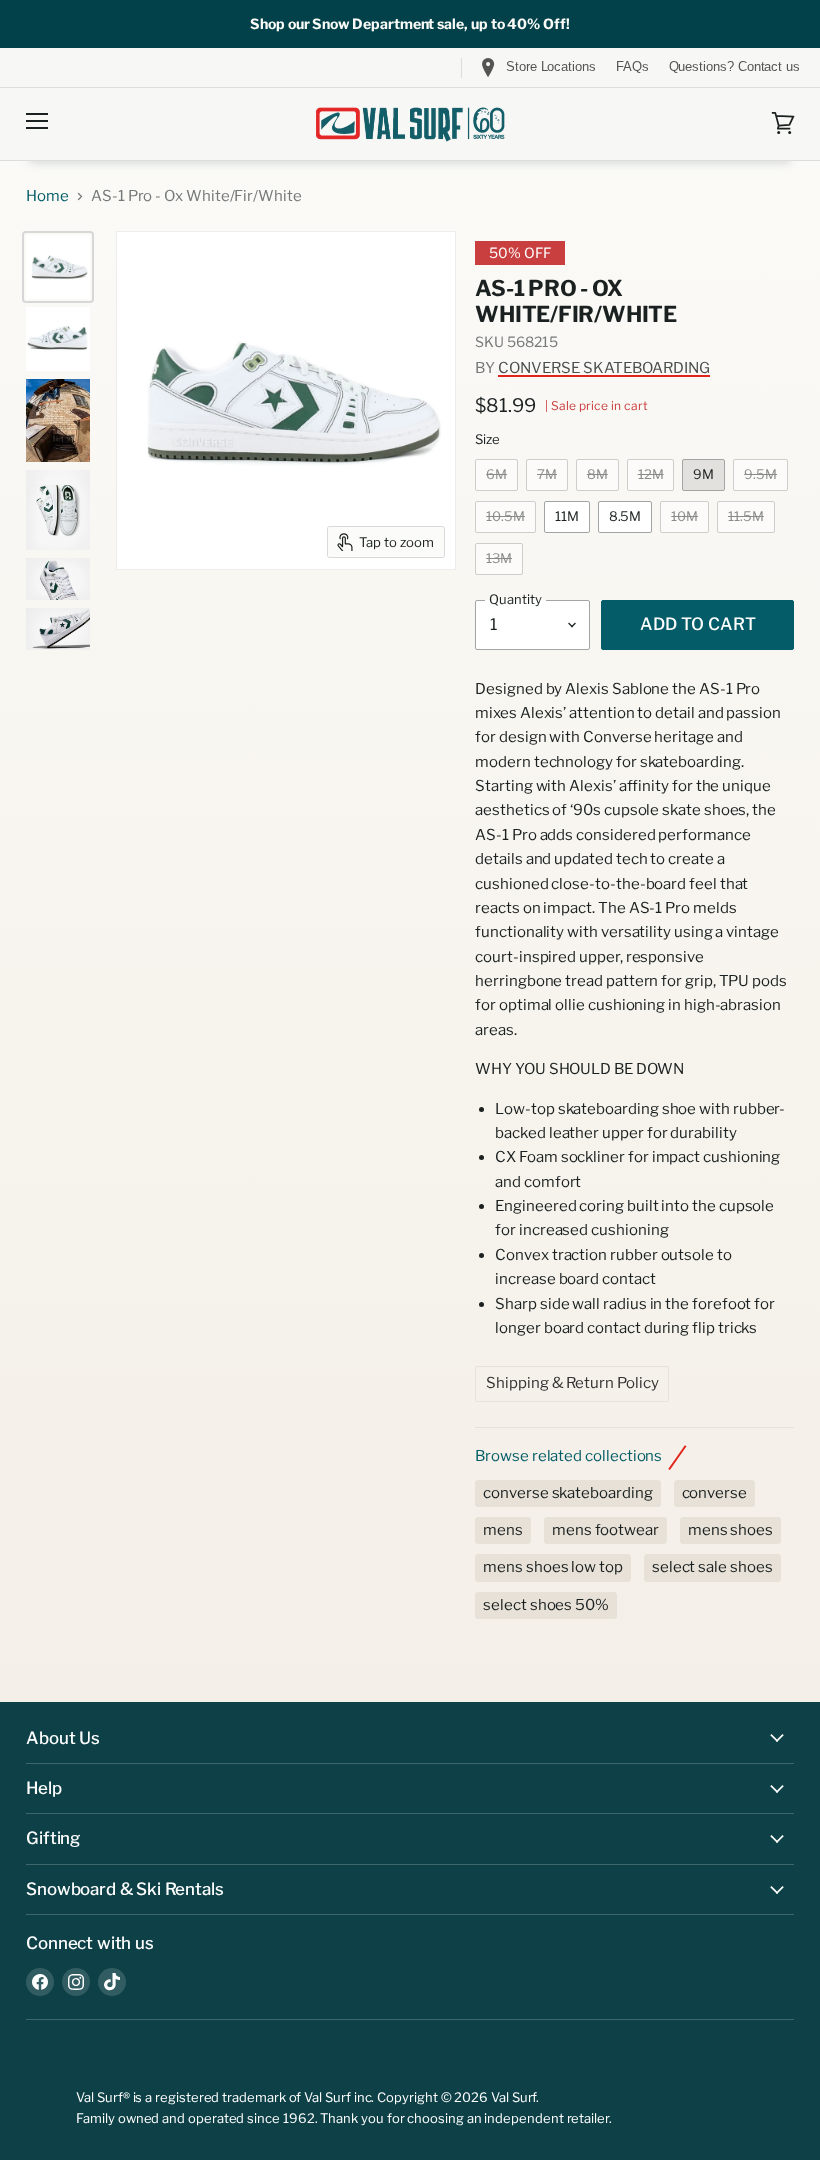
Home (47, 196)
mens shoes (730, 1530)
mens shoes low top (553, 1567)
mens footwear (605, 1530)
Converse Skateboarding (604, 368)
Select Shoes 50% (546, 1605)
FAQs (632, 67)
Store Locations (551, 66)
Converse (714, 1493)
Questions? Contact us (734, 67)
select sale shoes (712, 1567)
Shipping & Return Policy (572, 1383)
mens (503, 1530)
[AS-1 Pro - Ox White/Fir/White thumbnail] (58, 267)
